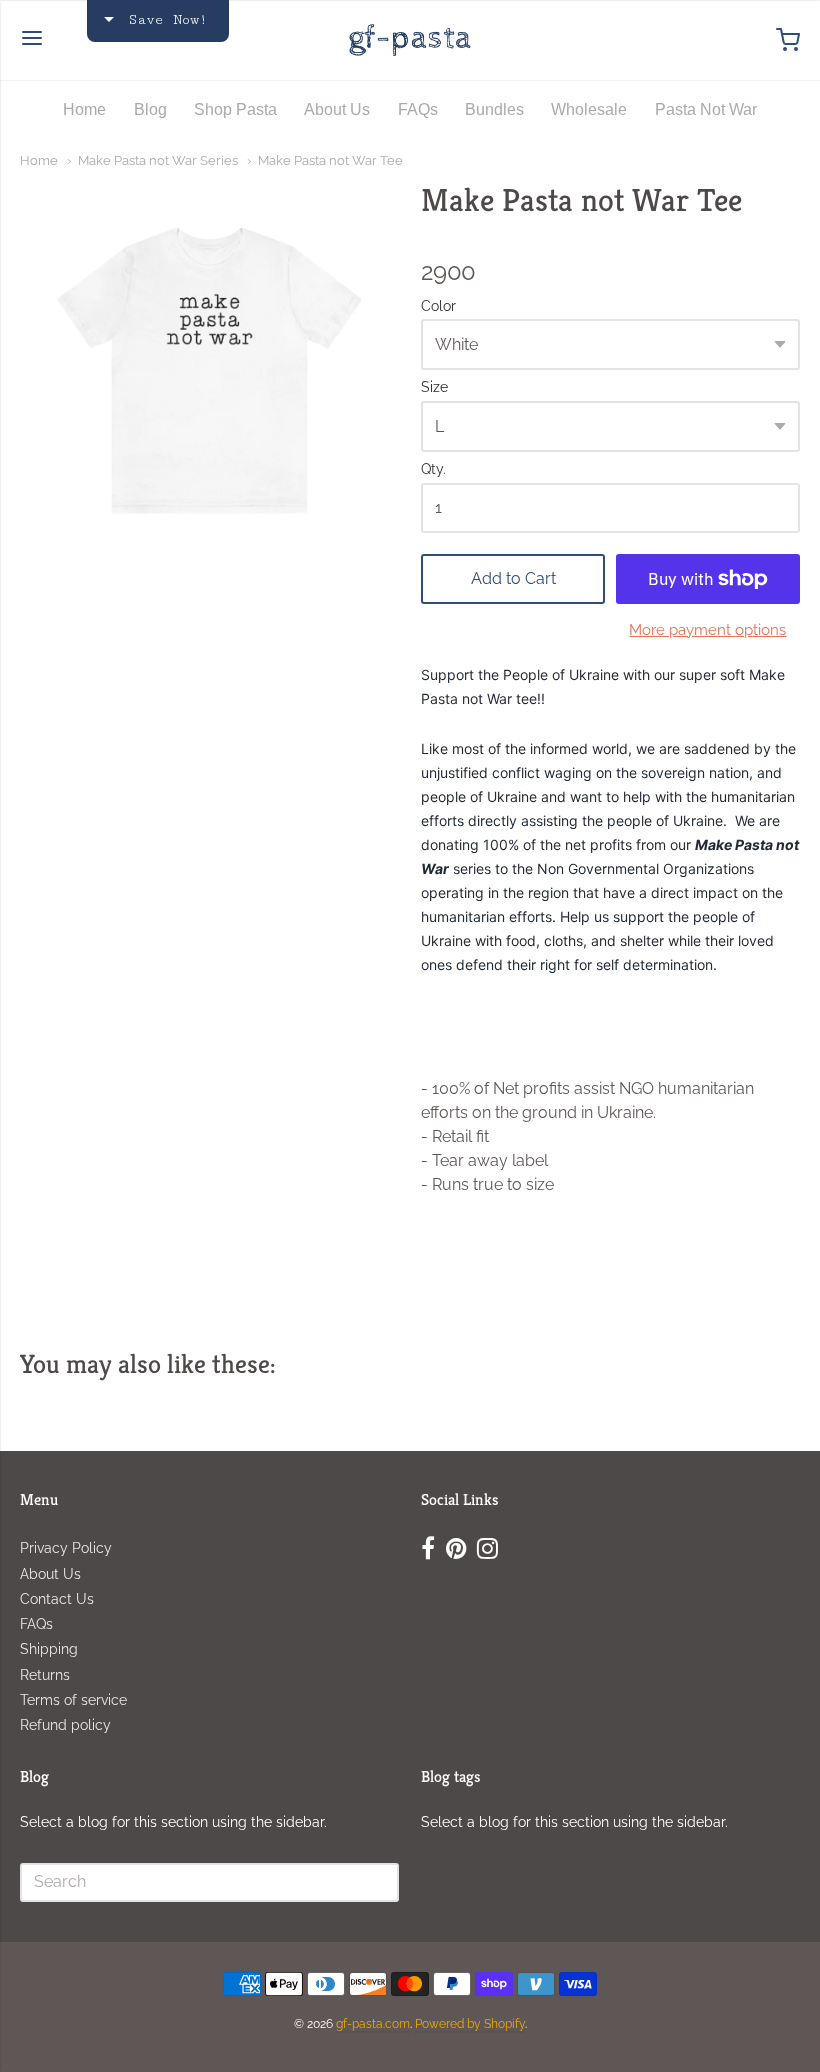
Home (84, 109)
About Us (337, 109)
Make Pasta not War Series (158, 160)
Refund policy (65, 1725)
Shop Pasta (235, 109)
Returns (45, 1675)
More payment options (707, 630)
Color (438, 306)
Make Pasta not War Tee (330, 160)
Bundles (494, 109)
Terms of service (73, 1700)
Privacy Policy (66, 1548)
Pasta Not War (706, 109)
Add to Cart (513, 578)
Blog (150, 109)
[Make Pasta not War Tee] (209, 370)
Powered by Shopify (470, 2024)
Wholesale (589, 109)
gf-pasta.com (373, 2024)
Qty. (433, 469)
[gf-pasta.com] (410, 40)
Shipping (49, 1649)
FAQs (418, 109)
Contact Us (57, 1599)
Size (434, 387)
